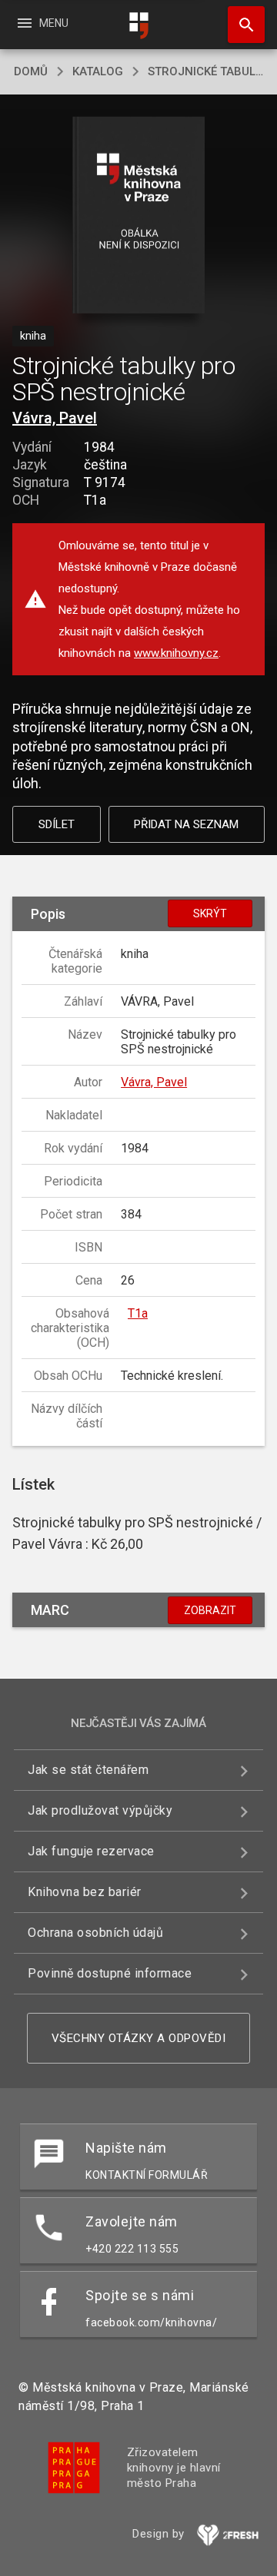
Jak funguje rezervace (91, 1851)
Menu (42, 23)
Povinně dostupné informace (110, 1973)
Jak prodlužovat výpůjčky (100, 1810)
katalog (98, 71)
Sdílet (57, 824)
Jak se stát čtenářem (88, 1770)
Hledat (241, 25)
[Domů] (138, 26)
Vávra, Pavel (55, 418)
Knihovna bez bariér (85, 1892)
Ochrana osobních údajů (95, 1933)
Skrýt (210, 913)
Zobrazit (210, 1610)
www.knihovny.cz (176, 653)
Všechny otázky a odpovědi (139, 2038)
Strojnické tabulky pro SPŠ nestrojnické (205, 71)
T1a (138, 1313)
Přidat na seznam (186, 824)
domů (31, 71)
